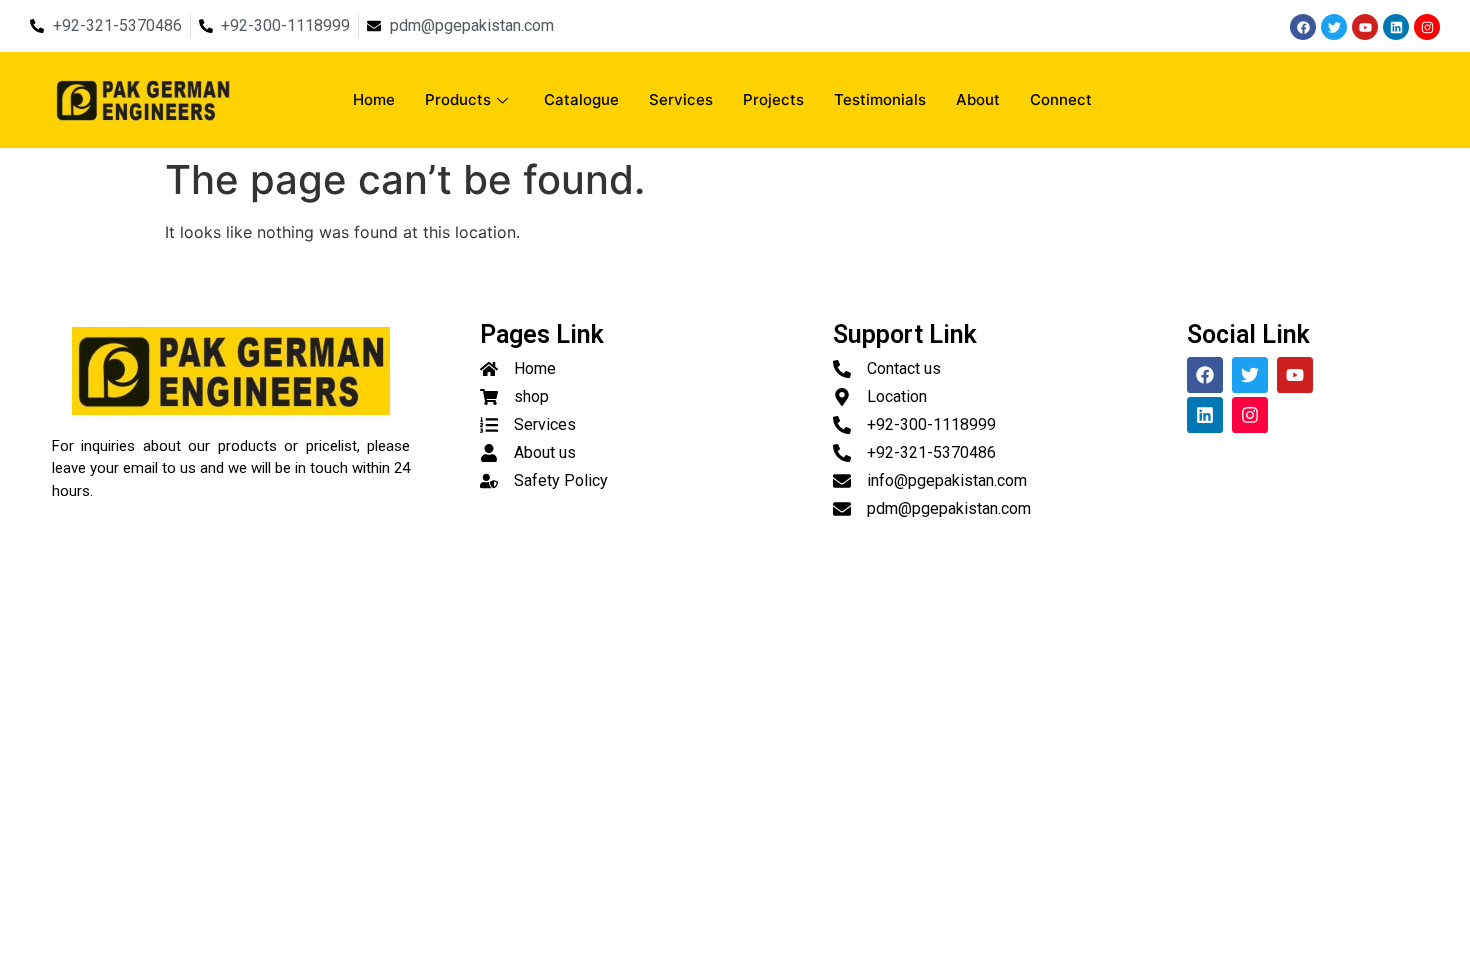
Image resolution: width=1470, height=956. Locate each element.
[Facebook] (1303, 27)
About (978, 99)
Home (374, 99)
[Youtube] (1365, 27)
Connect (1061, 99)
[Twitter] (1334, 27)
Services (681, 99)
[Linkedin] (1396, 27)
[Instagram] (1427, 27)
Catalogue (581, 99)
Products (458, 99)
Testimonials (880, 99)
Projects (773, 99)
